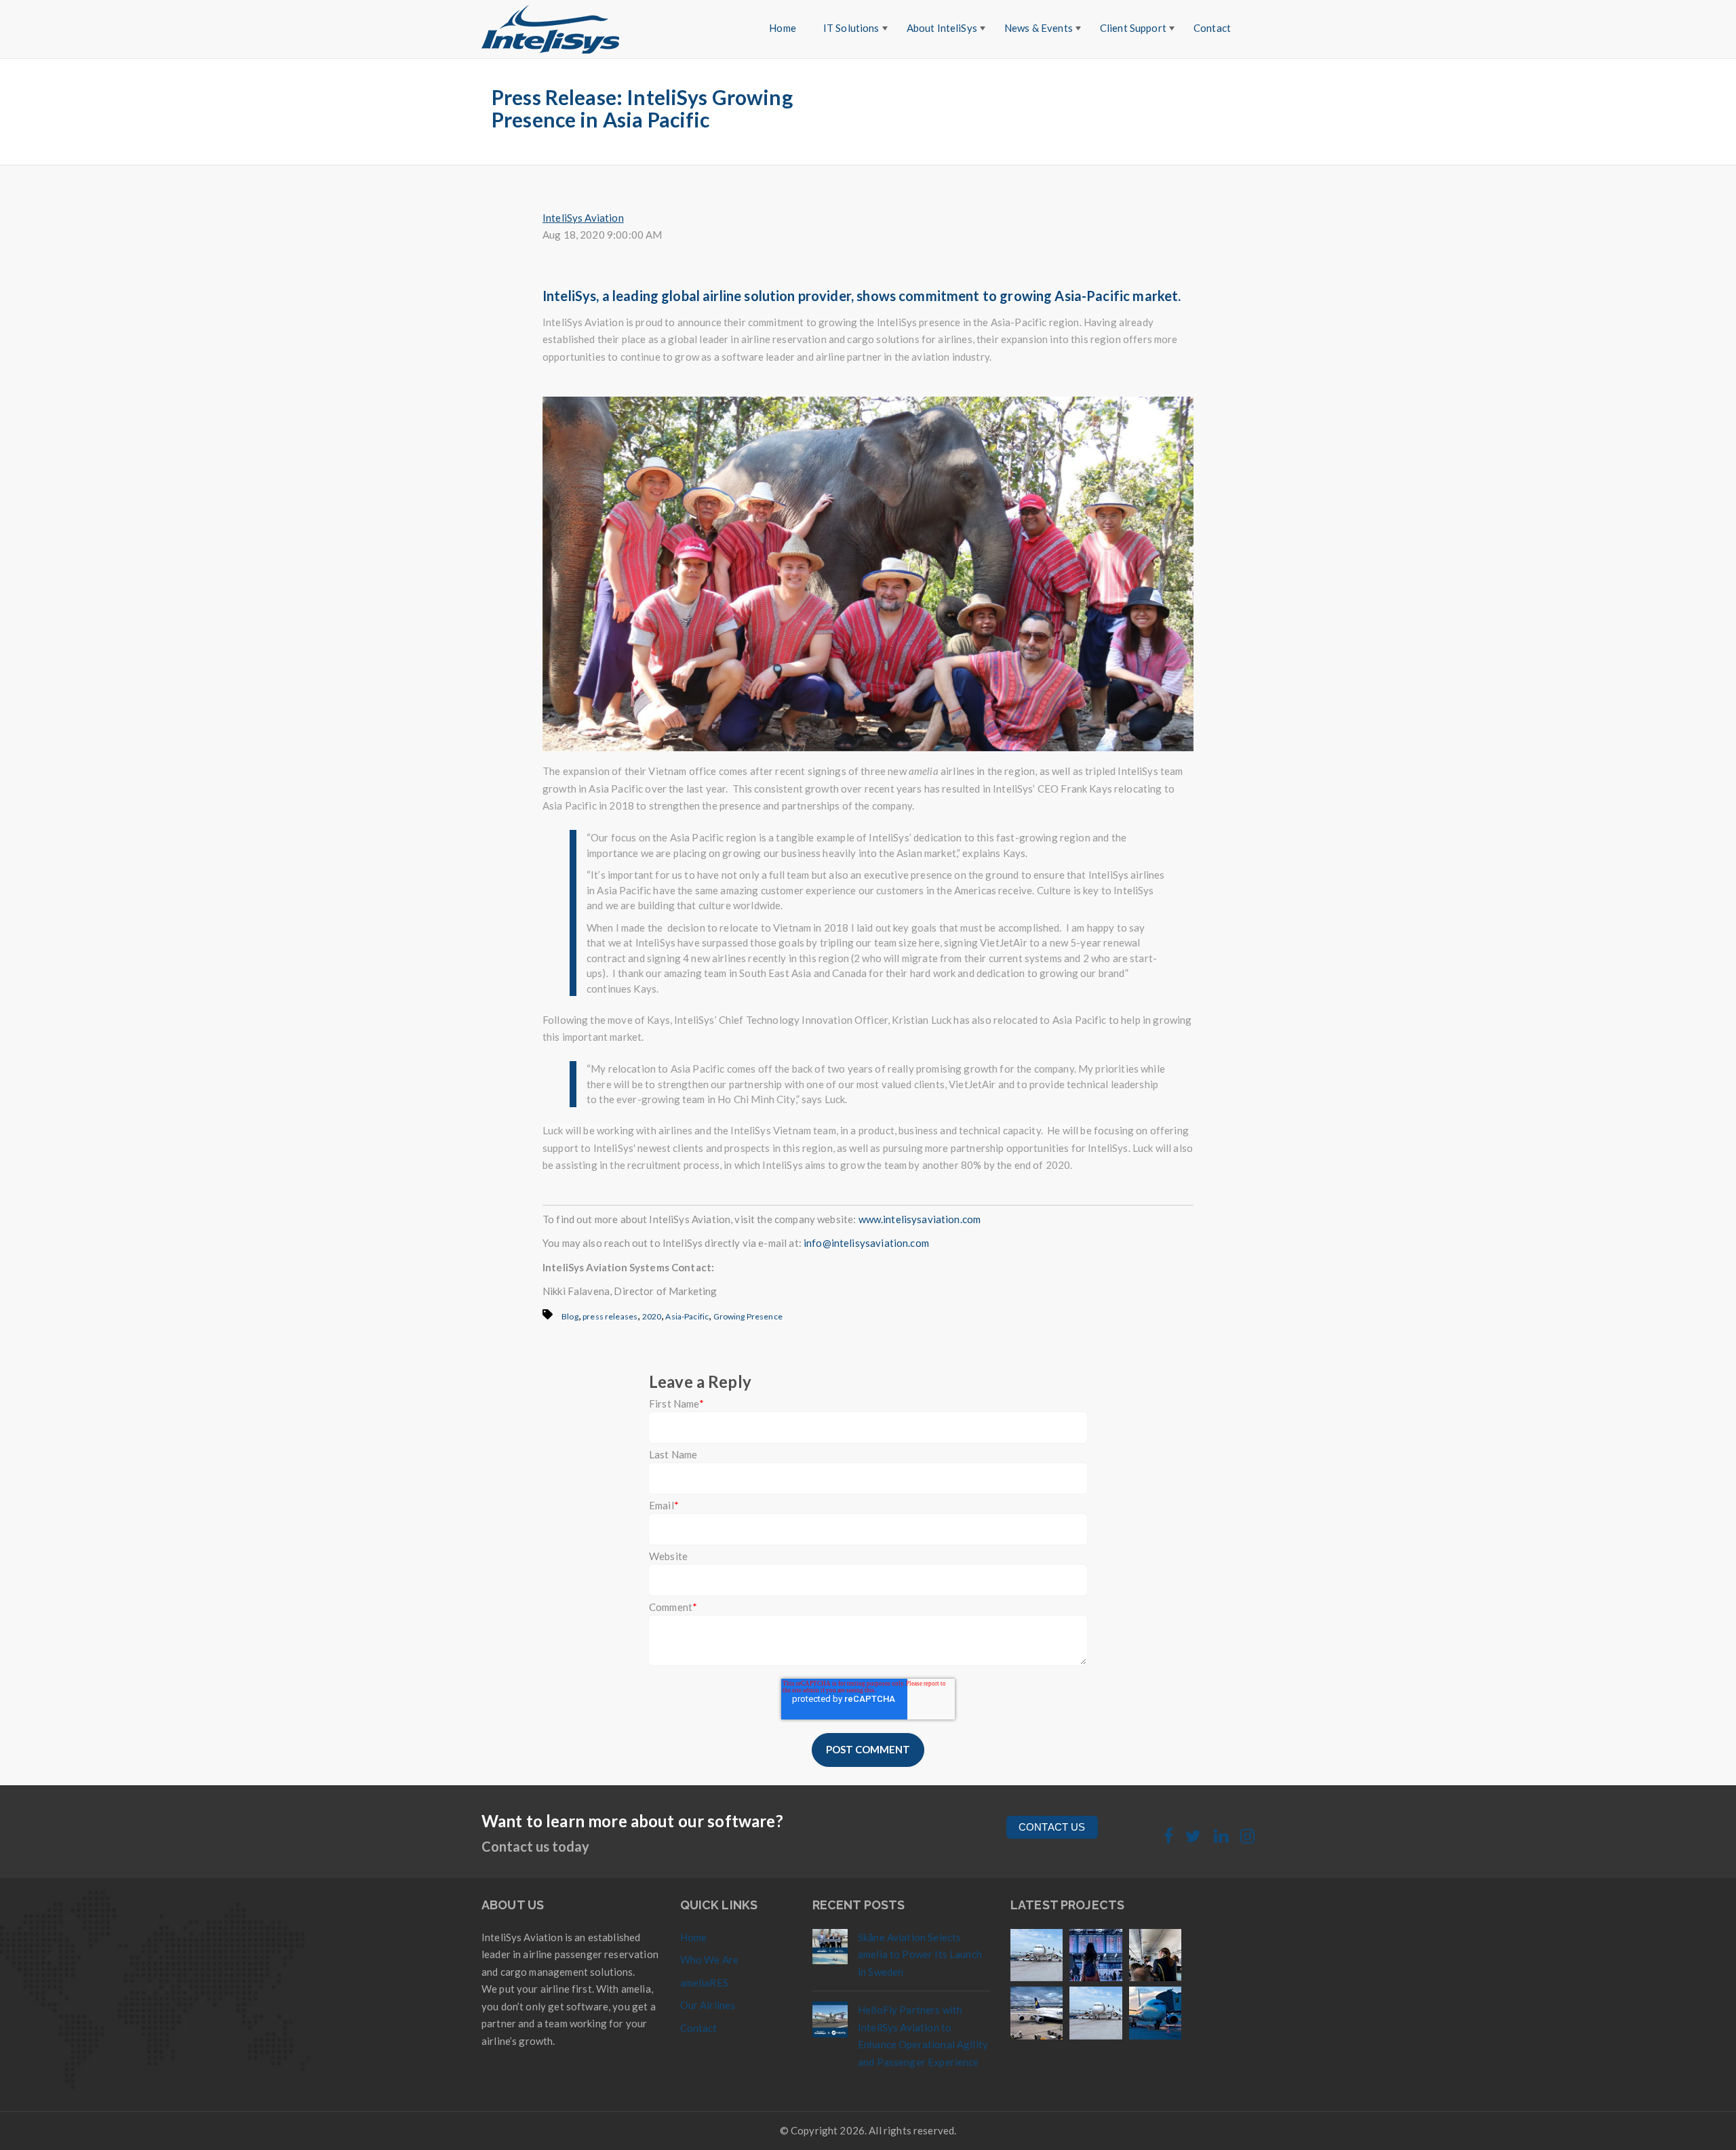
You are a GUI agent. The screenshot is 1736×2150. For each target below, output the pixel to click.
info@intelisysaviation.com (866, 1243)
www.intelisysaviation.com (920, 1219)
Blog (570, 1316)
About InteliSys (942, 28)
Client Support (1133, 28)
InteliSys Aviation (583, 218)
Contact (1212, 28)
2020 (652, 1316)
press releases (610, 1316)
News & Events (1039, 28)
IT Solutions (851, 28)
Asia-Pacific (687, 1316)
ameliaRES (704, 1983)
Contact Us (1052, 1827)
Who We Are (710, 1959)
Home (783, 28)
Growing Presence (748, 1316)
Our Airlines (708, 2005)
